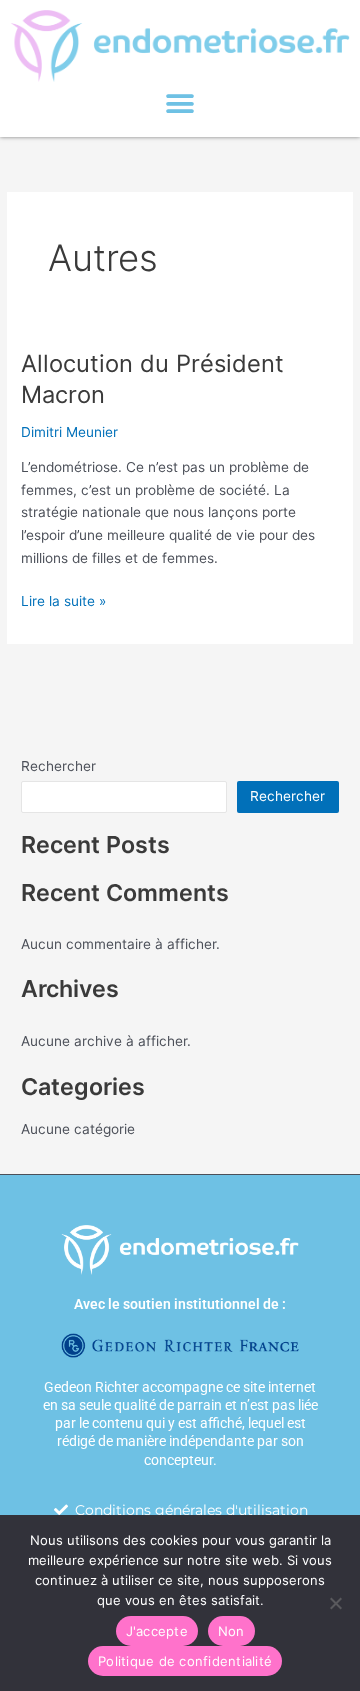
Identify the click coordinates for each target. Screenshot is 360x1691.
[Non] (335, 1603)
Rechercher (58, 766)
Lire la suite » (63, 599)
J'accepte (157, 1631)
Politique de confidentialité (185, 1661)
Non (231, 1631)
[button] (180, 104)
